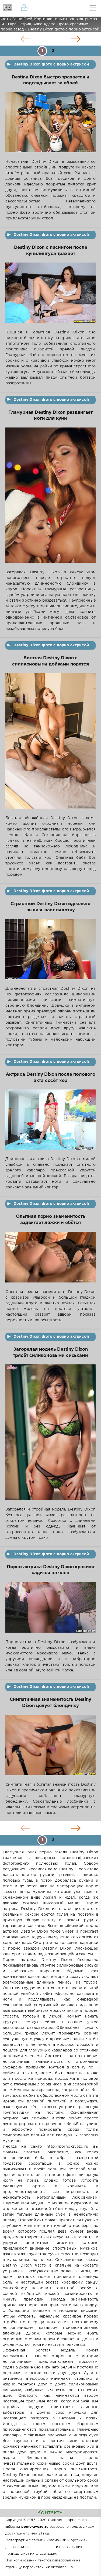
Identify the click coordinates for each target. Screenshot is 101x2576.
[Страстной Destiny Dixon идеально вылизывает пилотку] (50, 953)
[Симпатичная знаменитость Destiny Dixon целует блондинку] (50, 1748)
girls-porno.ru (43, 2547)
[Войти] (24, 8)
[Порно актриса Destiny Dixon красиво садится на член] (50, 1611)
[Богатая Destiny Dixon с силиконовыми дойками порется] (50, 744)
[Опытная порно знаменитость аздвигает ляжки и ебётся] (50, 1261)
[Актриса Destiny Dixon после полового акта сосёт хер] (50, 1123)
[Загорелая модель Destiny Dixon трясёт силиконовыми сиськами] (50, 1436)
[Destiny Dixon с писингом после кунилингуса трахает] (50, 296)
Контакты (50, 2513)
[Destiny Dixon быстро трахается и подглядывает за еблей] (50, 126)
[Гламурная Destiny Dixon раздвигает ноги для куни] (50, 499)
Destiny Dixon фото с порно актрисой (51, 64)
